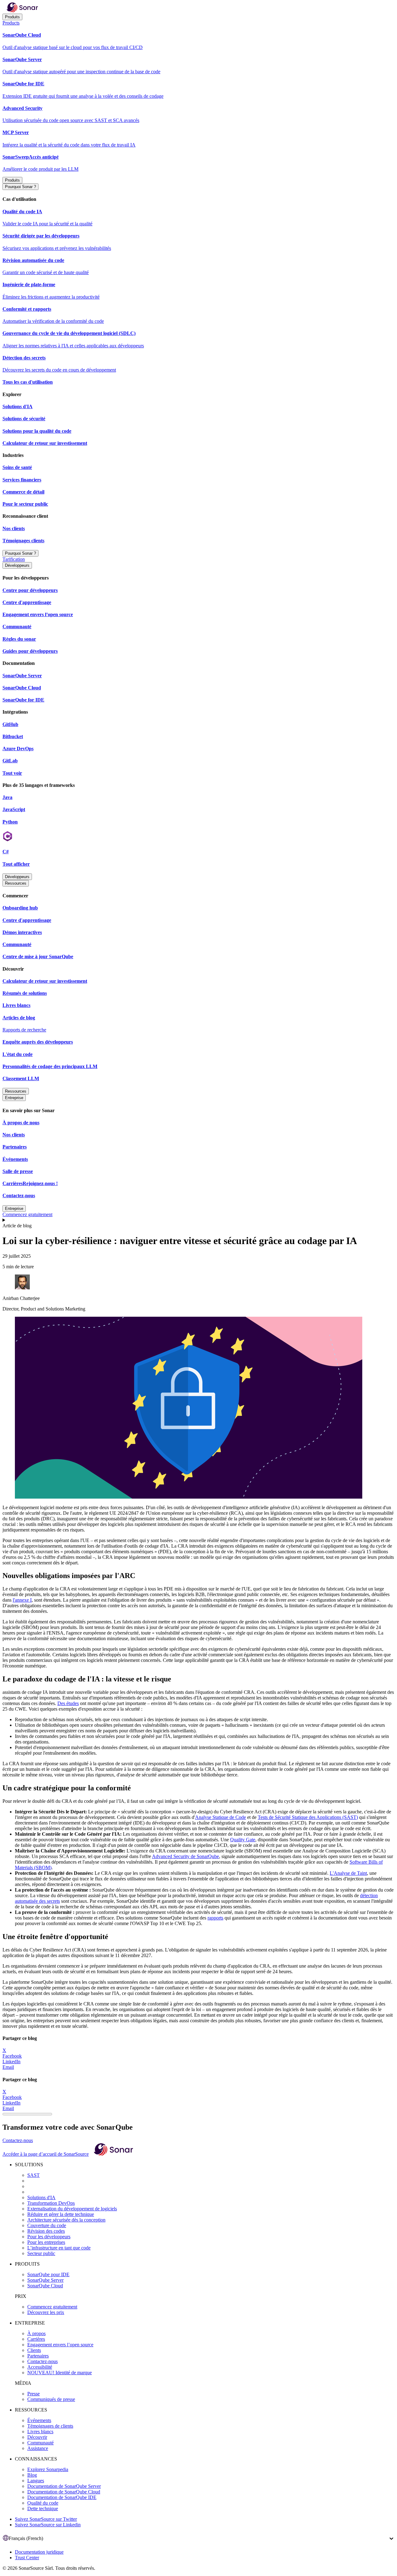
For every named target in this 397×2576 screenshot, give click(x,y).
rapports (215, 1918)
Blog (32, 2475)
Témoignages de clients (50, 2426)
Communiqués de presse (51, 2399)
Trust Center (27, 2558)
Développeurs (17, 565)
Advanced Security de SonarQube (185, 1856)
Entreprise (14, 1098)
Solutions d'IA (41, 2197)
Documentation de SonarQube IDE (62, 2497)
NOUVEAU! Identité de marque (60, 2373)
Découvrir (37, 2437)
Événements (39, 2420)
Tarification (14, 559)
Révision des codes (46, 2231)
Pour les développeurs (49, 2237)
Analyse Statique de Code (221, 1817)
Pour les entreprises (46, 2242)
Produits (12, 17)
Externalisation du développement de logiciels (72, 2209)
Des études (68, 1703)
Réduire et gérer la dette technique (61, 2214)
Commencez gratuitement (27, 1214)
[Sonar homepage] (22, 11)
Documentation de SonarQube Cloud (64, 2492)
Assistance (38, 2448)
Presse (33, 2394)
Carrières (36, 2339)
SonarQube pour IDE (48, 2274)
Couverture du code (47, 2225)
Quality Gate (243, 1840)
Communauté (40, 2443)
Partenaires (38, 2356)
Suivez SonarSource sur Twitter (46, 2519)
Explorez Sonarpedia (48, 2469)
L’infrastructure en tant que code (59, 2248)
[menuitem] (198, 41)
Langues (36, 2481)
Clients (34, 2350)
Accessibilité (40, 2367)
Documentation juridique (39, 2552)
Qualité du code (43, 2503)
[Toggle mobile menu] (198, 1220)
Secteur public (41, 2253)
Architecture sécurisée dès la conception (66, 2220)
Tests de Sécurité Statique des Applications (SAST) (308, 1817)
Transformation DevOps (51, 2203)
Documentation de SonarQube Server (64, 2486)
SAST (33, 2175)
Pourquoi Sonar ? (20, 187)
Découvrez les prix (46, 2312)
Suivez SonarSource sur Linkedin (48, 2525)
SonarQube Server (45, 2280)
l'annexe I (22, 1600)
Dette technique (43, 2508)
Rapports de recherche (24, 1030)
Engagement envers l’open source (60, 2345)
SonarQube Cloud (45, 2286)
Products (11, 23)
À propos (36, 2333)
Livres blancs (40, 2432)
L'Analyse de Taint (348, 1873)
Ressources (16, 883)
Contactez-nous (18, 2140)
